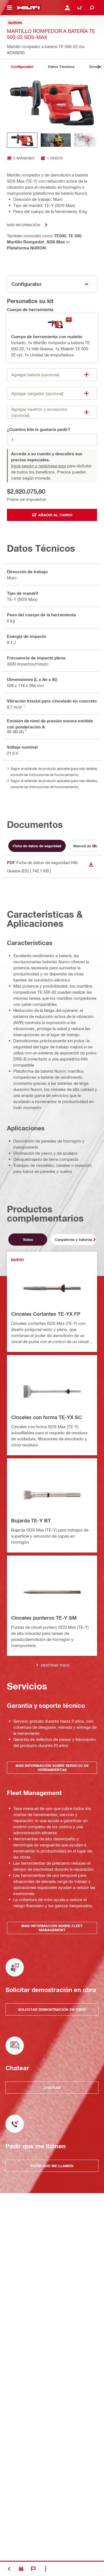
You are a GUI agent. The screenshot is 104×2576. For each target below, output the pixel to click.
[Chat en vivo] (33, 2569)
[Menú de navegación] (9, 8)
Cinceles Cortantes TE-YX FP (46, 1314)
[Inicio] (28, 8)
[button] (52, 338)
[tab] (22, 67)
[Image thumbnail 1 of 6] (22, 140)
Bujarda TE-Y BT (31, 1520)
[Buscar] (92, 8)
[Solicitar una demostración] (21, 2569)
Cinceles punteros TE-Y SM (44, 1618)
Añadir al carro (55, 515)
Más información (23, 225)
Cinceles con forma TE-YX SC (46, 1417)
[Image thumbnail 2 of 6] (56, 140)
